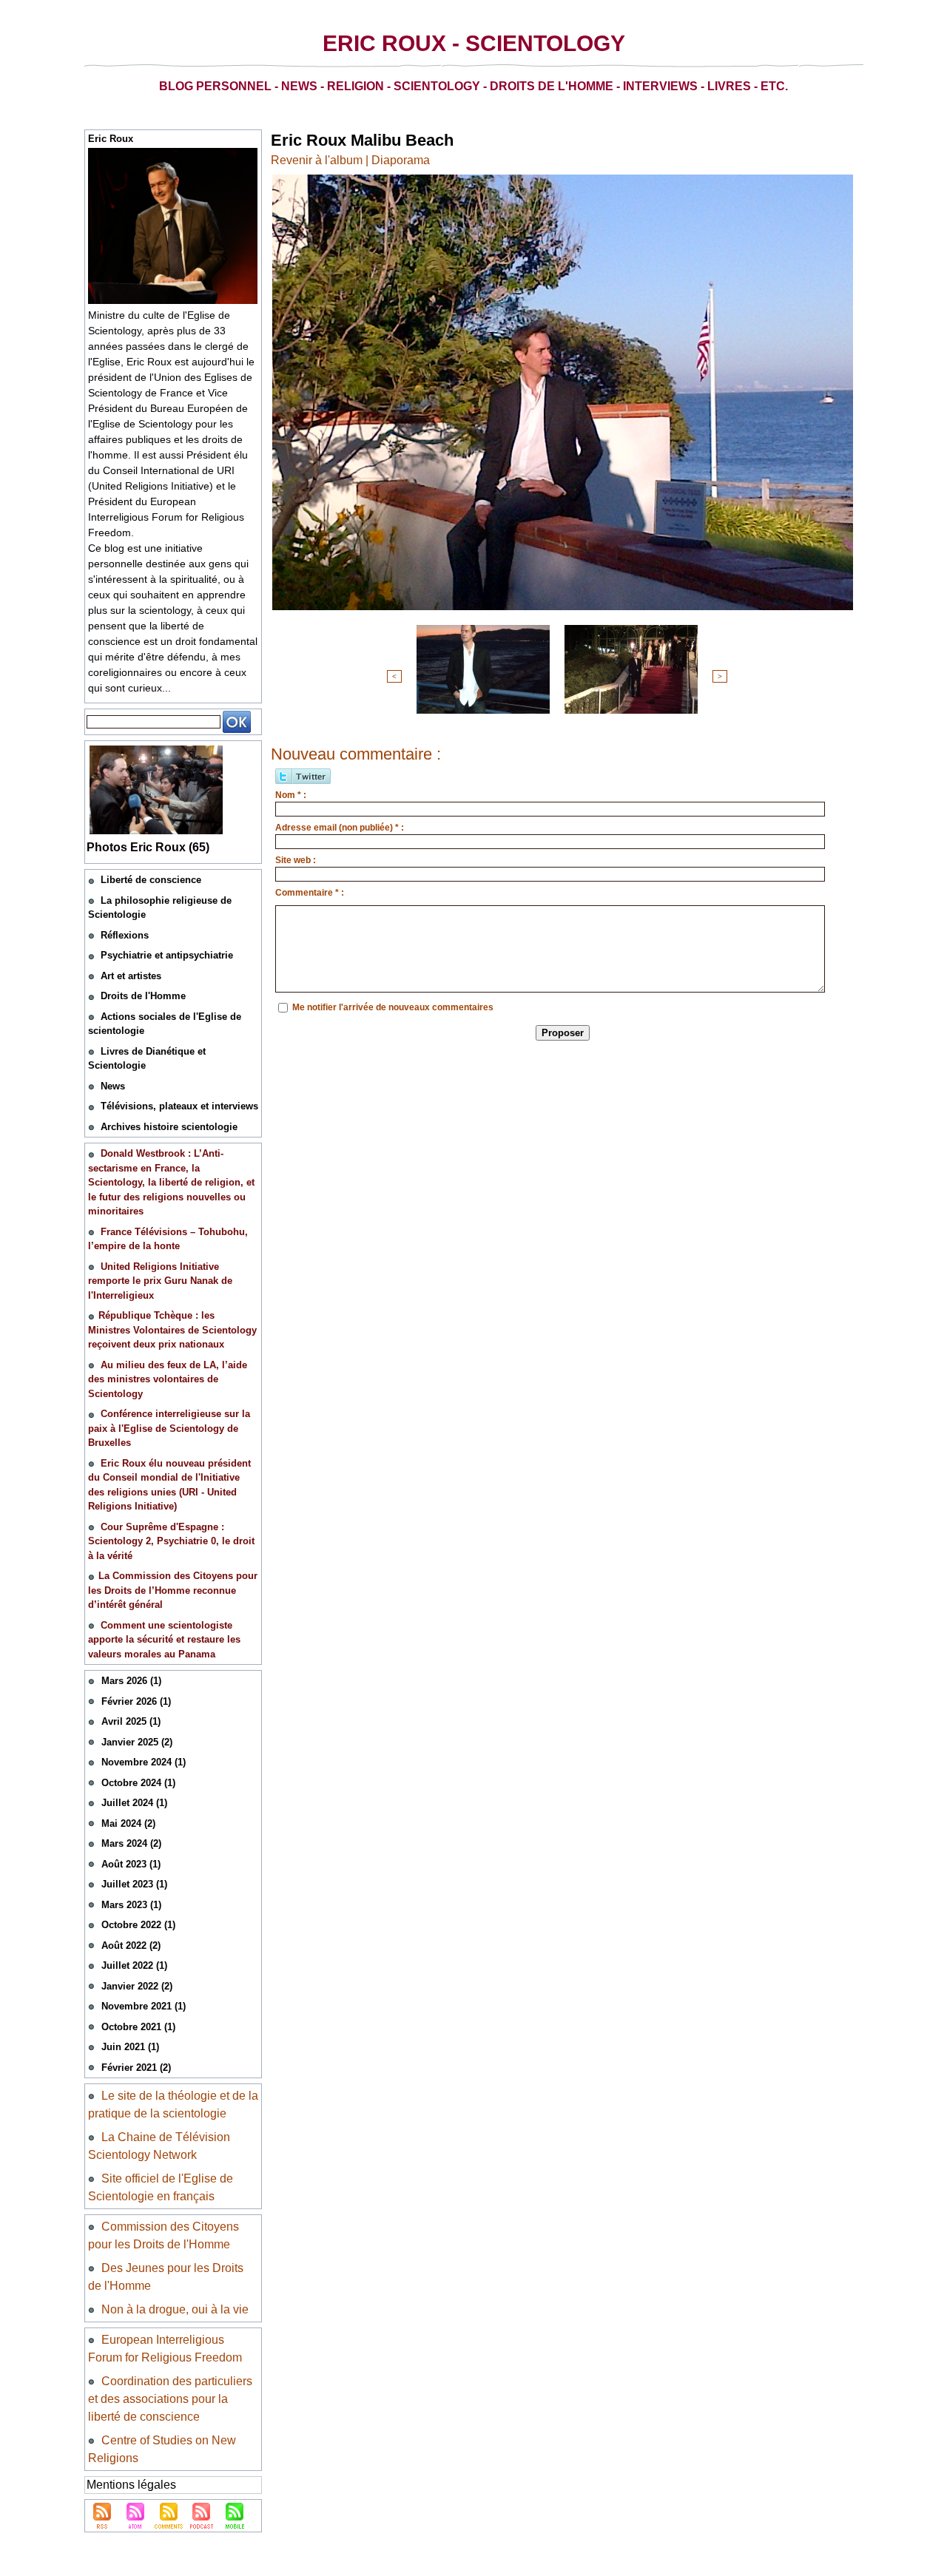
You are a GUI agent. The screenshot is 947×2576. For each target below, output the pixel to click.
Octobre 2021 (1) (138, 2027)
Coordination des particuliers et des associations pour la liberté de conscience (170, 2399)
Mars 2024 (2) (131, 1843)
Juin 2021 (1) (130, 2047)
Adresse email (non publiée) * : (340, 828)
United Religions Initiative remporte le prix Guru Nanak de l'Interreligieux (160, 1281)
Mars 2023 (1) (131, 1905)
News (113, 1086)
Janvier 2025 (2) (137, 1742)
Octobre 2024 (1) (138, 1783)
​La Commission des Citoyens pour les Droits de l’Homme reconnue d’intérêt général (173, 1590)
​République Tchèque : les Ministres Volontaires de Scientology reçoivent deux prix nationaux (172, 1330)
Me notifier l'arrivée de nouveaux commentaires (393, 1007)
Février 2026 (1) (136, 1701)
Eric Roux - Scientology (474, 43)
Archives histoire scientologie (169, 1127)
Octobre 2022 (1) (138, 1925)
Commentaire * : (310, 893)
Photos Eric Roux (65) (148, 847)
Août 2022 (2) (131, 1945)
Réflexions (125, 935)
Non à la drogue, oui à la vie (175, 2309)
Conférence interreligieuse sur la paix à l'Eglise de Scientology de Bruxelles (169, 1428)
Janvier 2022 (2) (137, 1986)
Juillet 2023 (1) (134, 1884)
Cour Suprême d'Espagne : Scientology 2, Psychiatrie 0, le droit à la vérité (171, 1541)
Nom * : (291, 795)
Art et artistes (131, 976)
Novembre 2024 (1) (144, 1762)
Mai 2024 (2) (128, 1823)
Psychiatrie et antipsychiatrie (167, 955)
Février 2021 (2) (136, 2068)
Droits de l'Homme (143, 996)
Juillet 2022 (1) (134, 1965)
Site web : (296, 860)
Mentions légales (131, 2485)
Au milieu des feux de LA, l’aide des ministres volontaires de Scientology (168, 1379)
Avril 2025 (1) (131, 1721)
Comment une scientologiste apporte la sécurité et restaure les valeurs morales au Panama (164, 1640)
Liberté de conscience (151, 880)
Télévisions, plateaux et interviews (179, 1106)
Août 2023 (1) (131, 1864)
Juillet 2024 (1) (134, 1803)
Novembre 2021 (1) (144, 2006)
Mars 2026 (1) (131, 1681)
